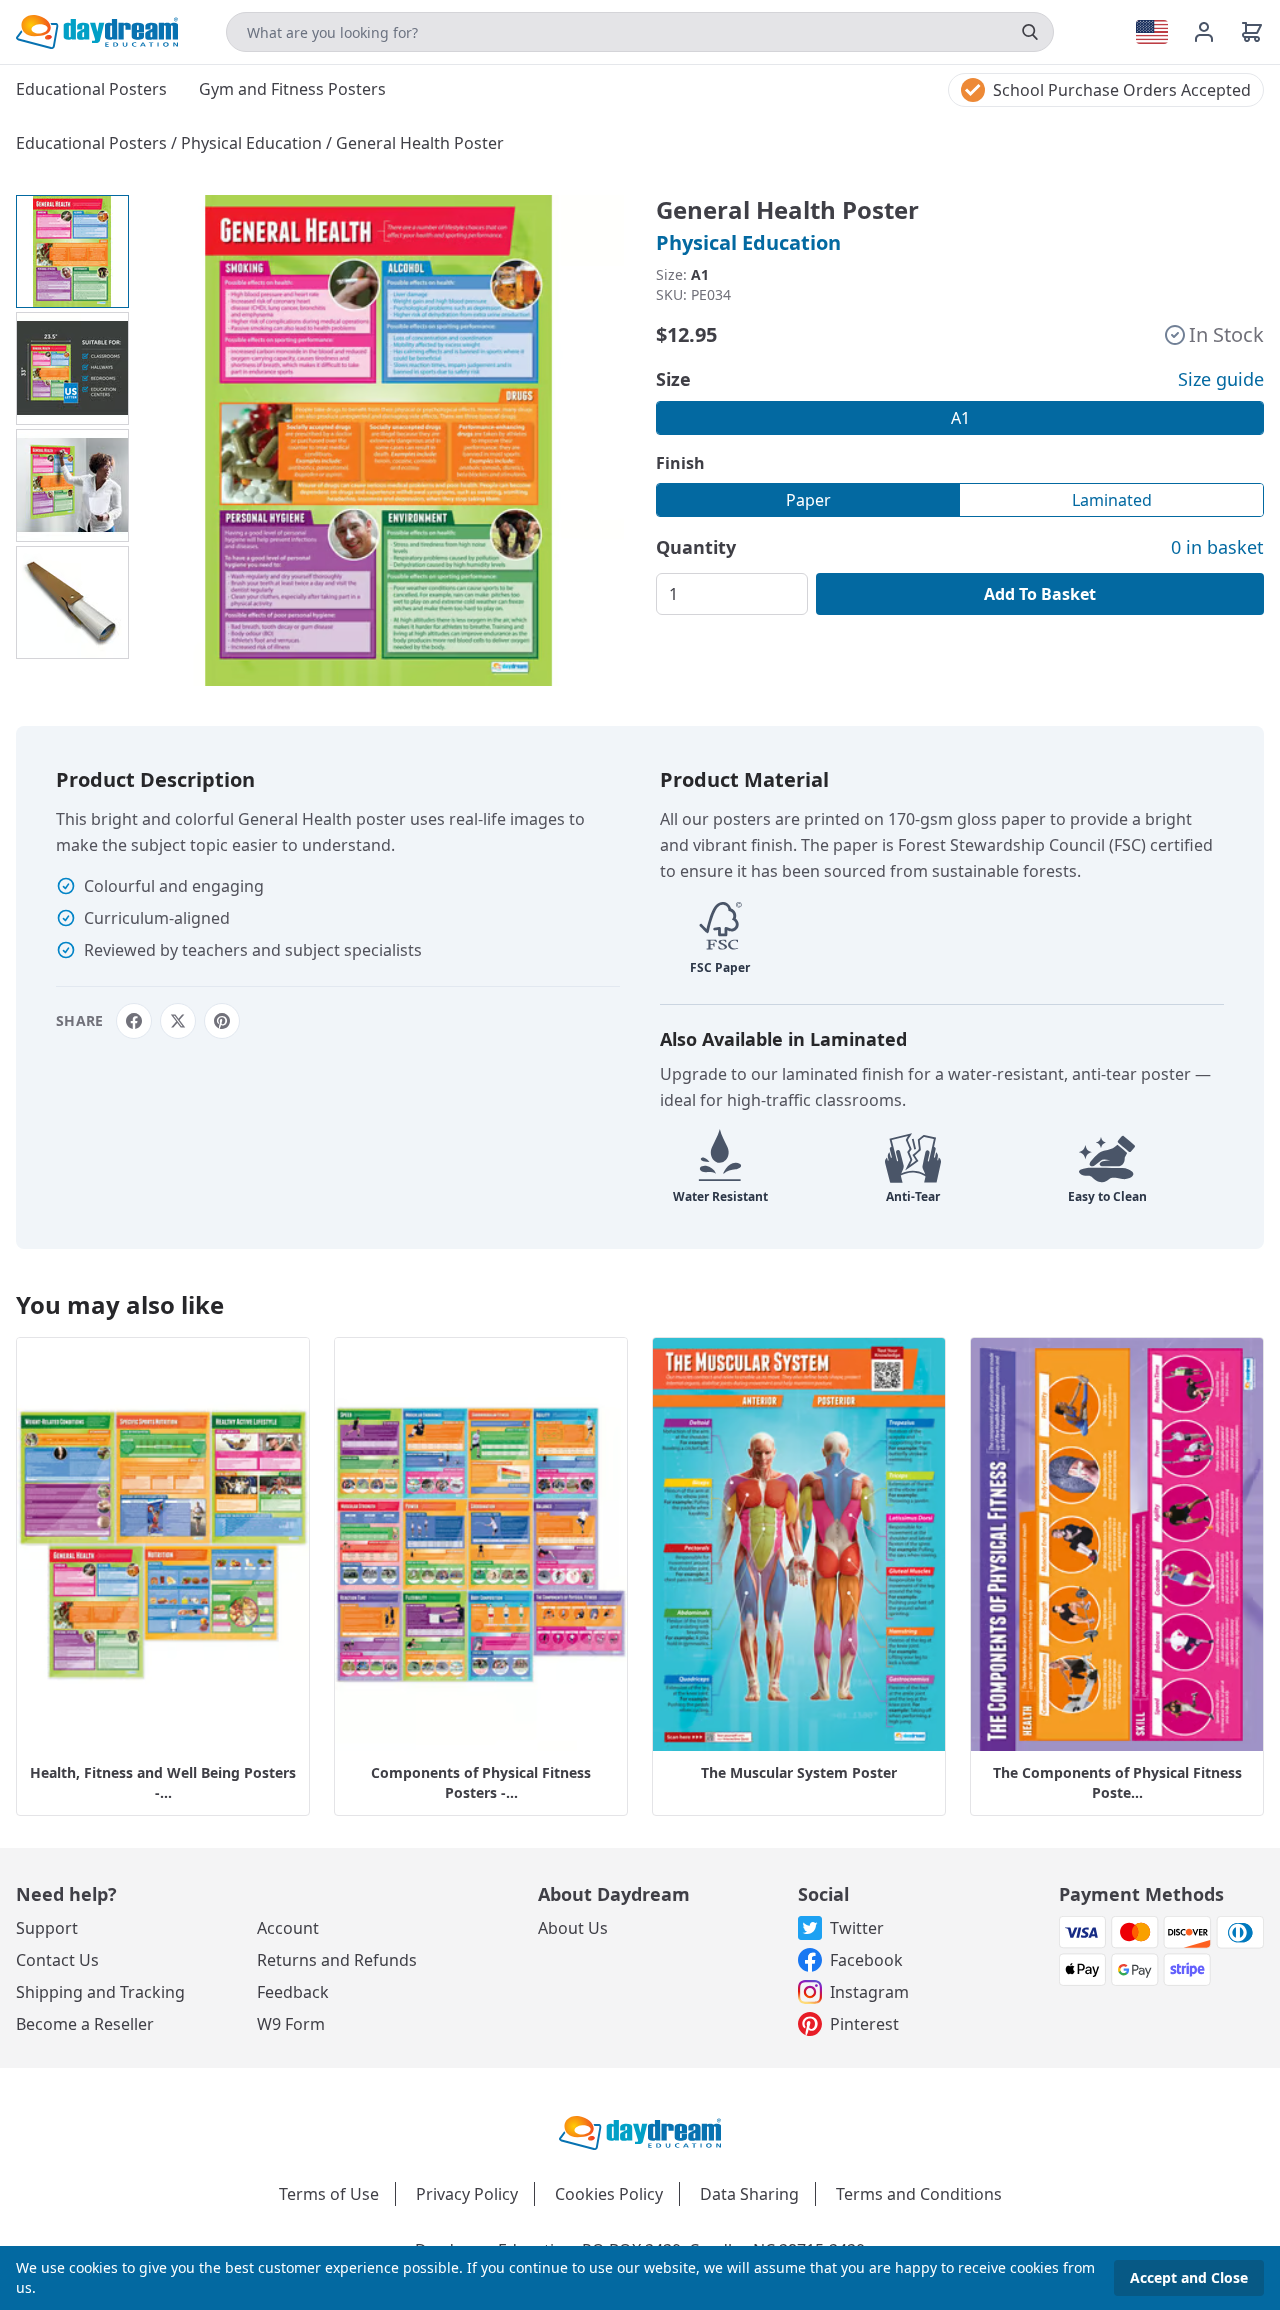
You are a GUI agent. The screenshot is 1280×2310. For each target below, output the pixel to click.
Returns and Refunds (337, 1960)
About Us (573, 1928)
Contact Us (57, 1960)
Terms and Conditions (919, 2194)
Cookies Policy (609, 2194)
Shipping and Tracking (100, 1992)
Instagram (869, 1992)
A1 (960, 418)
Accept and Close (1189, 2277)
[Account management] (1216, 32)
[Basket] (1252, 32)
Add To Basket (1040, 594)
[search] (1030, 32)
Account (288, 1928)
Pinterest (864, 2024)
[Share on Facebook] (134, 1021)
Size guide (1221, 379)
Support (47, 1928)
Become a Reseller (85, 2024)
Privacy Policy (467, 2194)
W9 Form (291, 2024)
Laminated (1112, 500)
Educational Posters (93, 143)
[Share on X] (178, 1021)
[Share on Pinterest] (222, 1021)
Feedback (293, 1992)
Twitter (857, 1928)
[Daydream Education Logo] (640, 2131)
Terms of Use (329, 2194)
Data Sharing (749, 2194)
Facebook (866, 1960)
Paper (808, 500)
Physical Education (253, 143)
